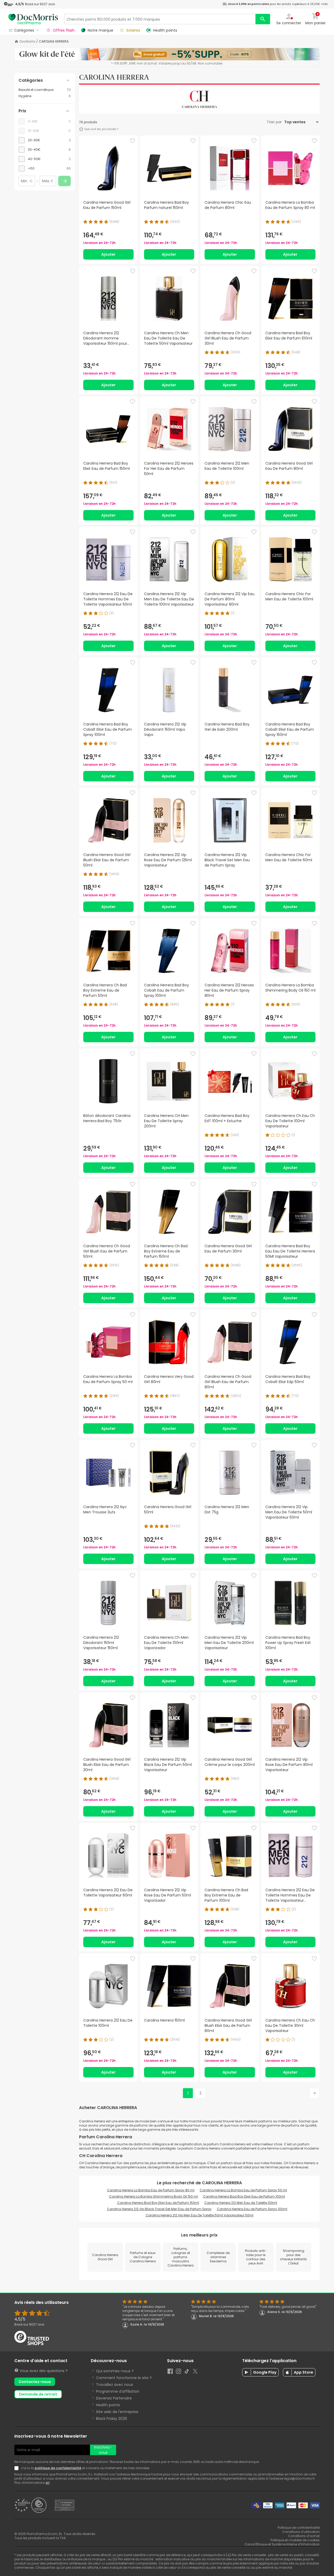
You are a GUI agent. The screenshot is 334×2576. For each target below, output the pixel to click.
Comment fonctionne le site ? (124, 2378)
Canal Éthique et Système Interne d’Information (282, 2544)
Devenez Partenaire (114, 2398)
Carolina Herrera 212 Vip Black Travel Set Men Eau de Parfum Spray (159, 2209)
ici (47, 2483)
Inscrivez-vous (103, 2450)
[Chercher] (263, 19)
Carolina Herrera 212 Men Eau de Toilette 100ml (241, 2203)
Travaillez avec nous (115, 2385)
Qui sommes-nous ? (115, 2371)
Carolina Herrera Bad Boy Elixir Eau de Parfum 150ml (158, 2203)
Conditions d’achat (304, 2536)
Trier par (275, 122)
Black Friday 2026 (112, 2419)
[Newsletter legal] (17, 2468)
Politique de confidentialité (299, 2528)
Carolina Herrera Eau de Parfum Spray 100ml (252, 2209)
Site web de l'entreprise (117, 2412)
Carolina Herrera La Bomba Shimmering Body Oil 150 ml (153, 2196)
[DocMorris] (33, 19)
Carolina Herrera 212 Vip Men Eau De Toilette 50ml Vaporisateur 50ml (199, 2215)
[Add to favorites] (133, 141)
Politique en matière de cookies (295, 2540)
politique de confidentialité (58, 2468)
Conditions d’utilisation (301, 2532)
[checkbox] (45, 140)
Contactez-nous (35, 2382)
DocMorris (27, 42)
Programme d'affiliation (118, 2391)
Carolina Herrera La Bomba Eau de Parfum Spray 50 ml (243, 2190)
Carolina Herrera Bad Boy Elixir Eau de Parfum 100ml (244, 2196)
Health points (108, 2405)
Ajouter (108, 254)
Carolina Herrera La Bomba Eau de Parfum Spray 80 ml (151, 2190)
